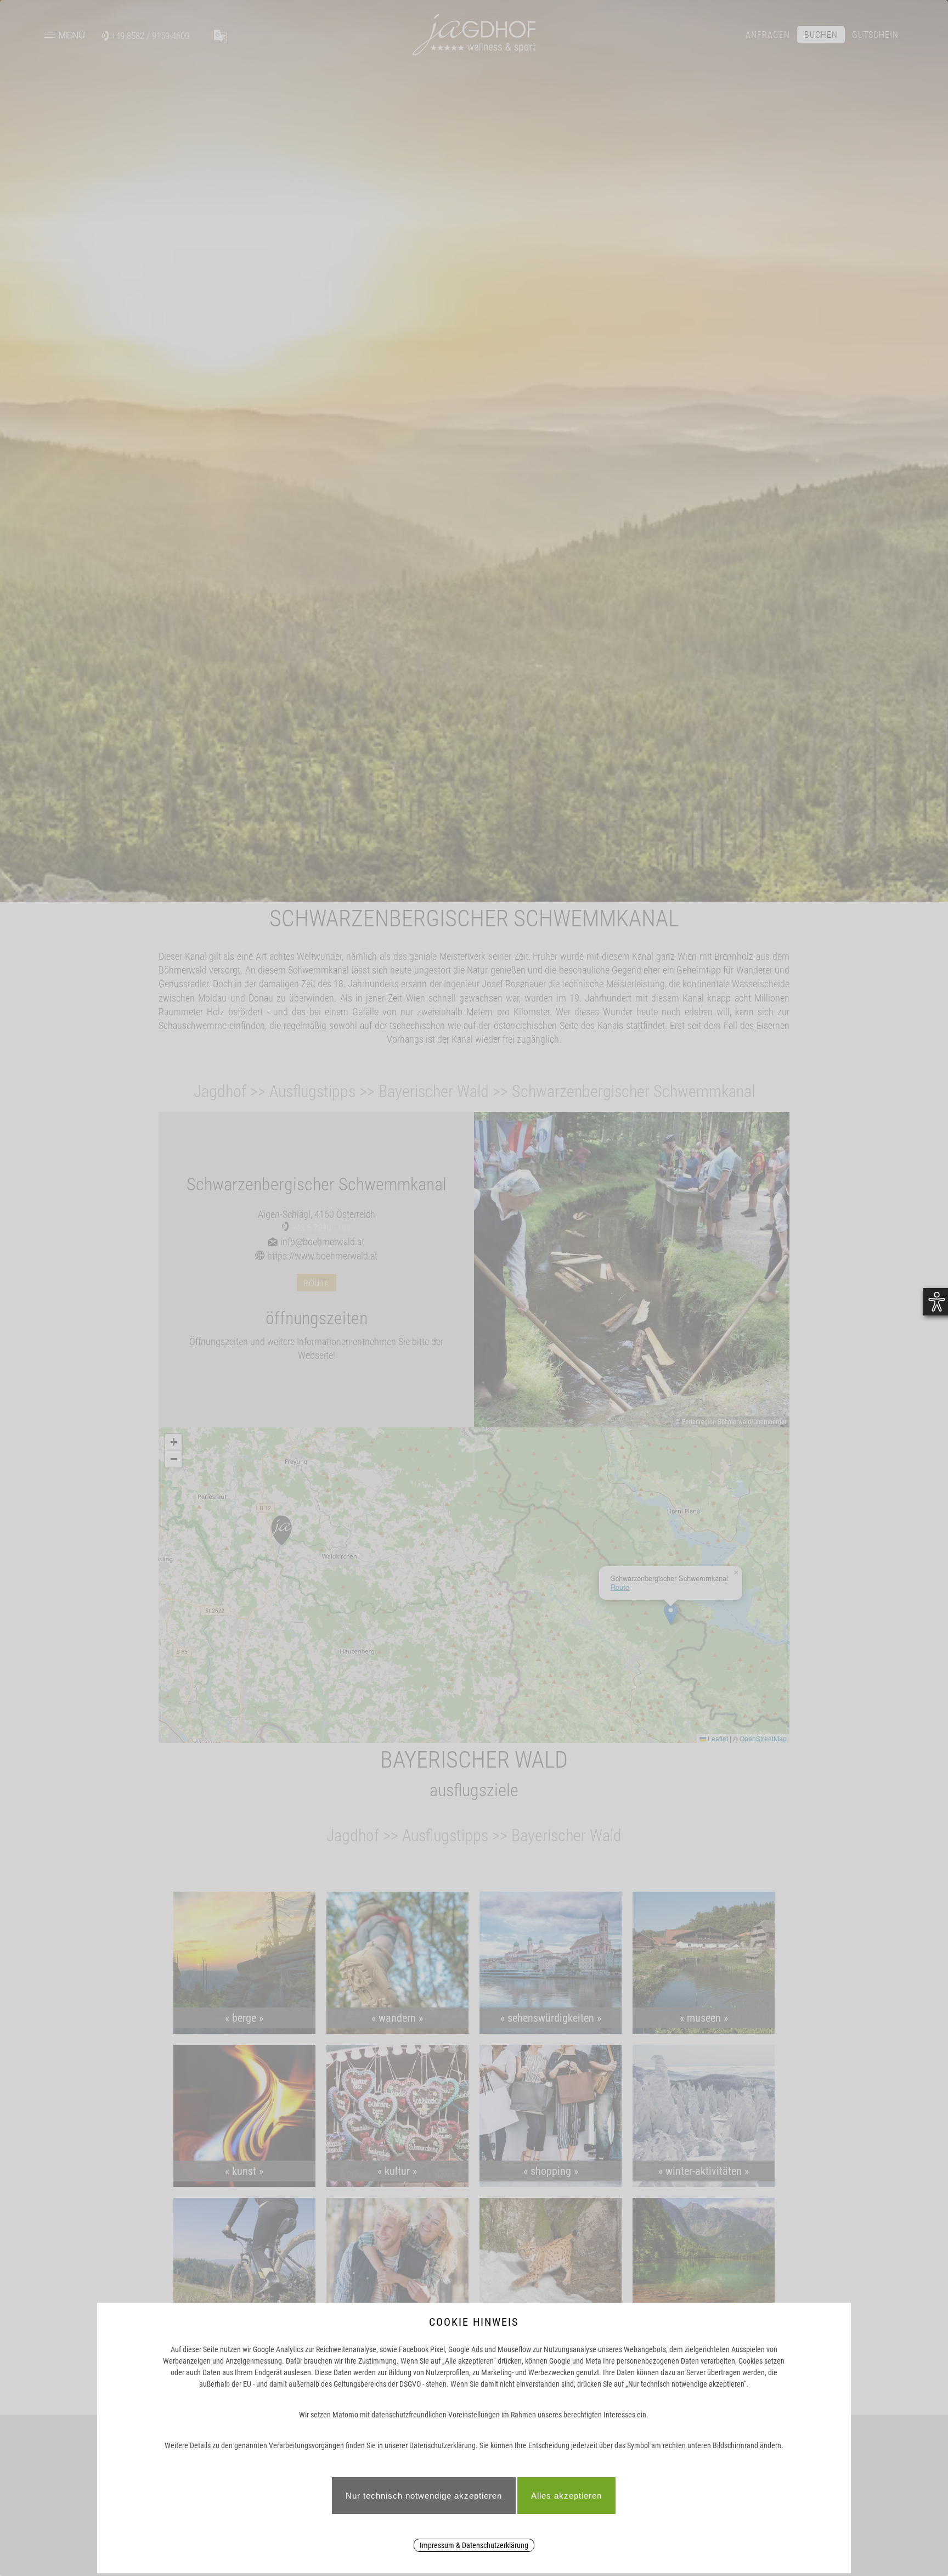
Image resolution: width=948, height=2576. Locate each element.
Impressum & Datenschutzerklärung (474, 2545)
